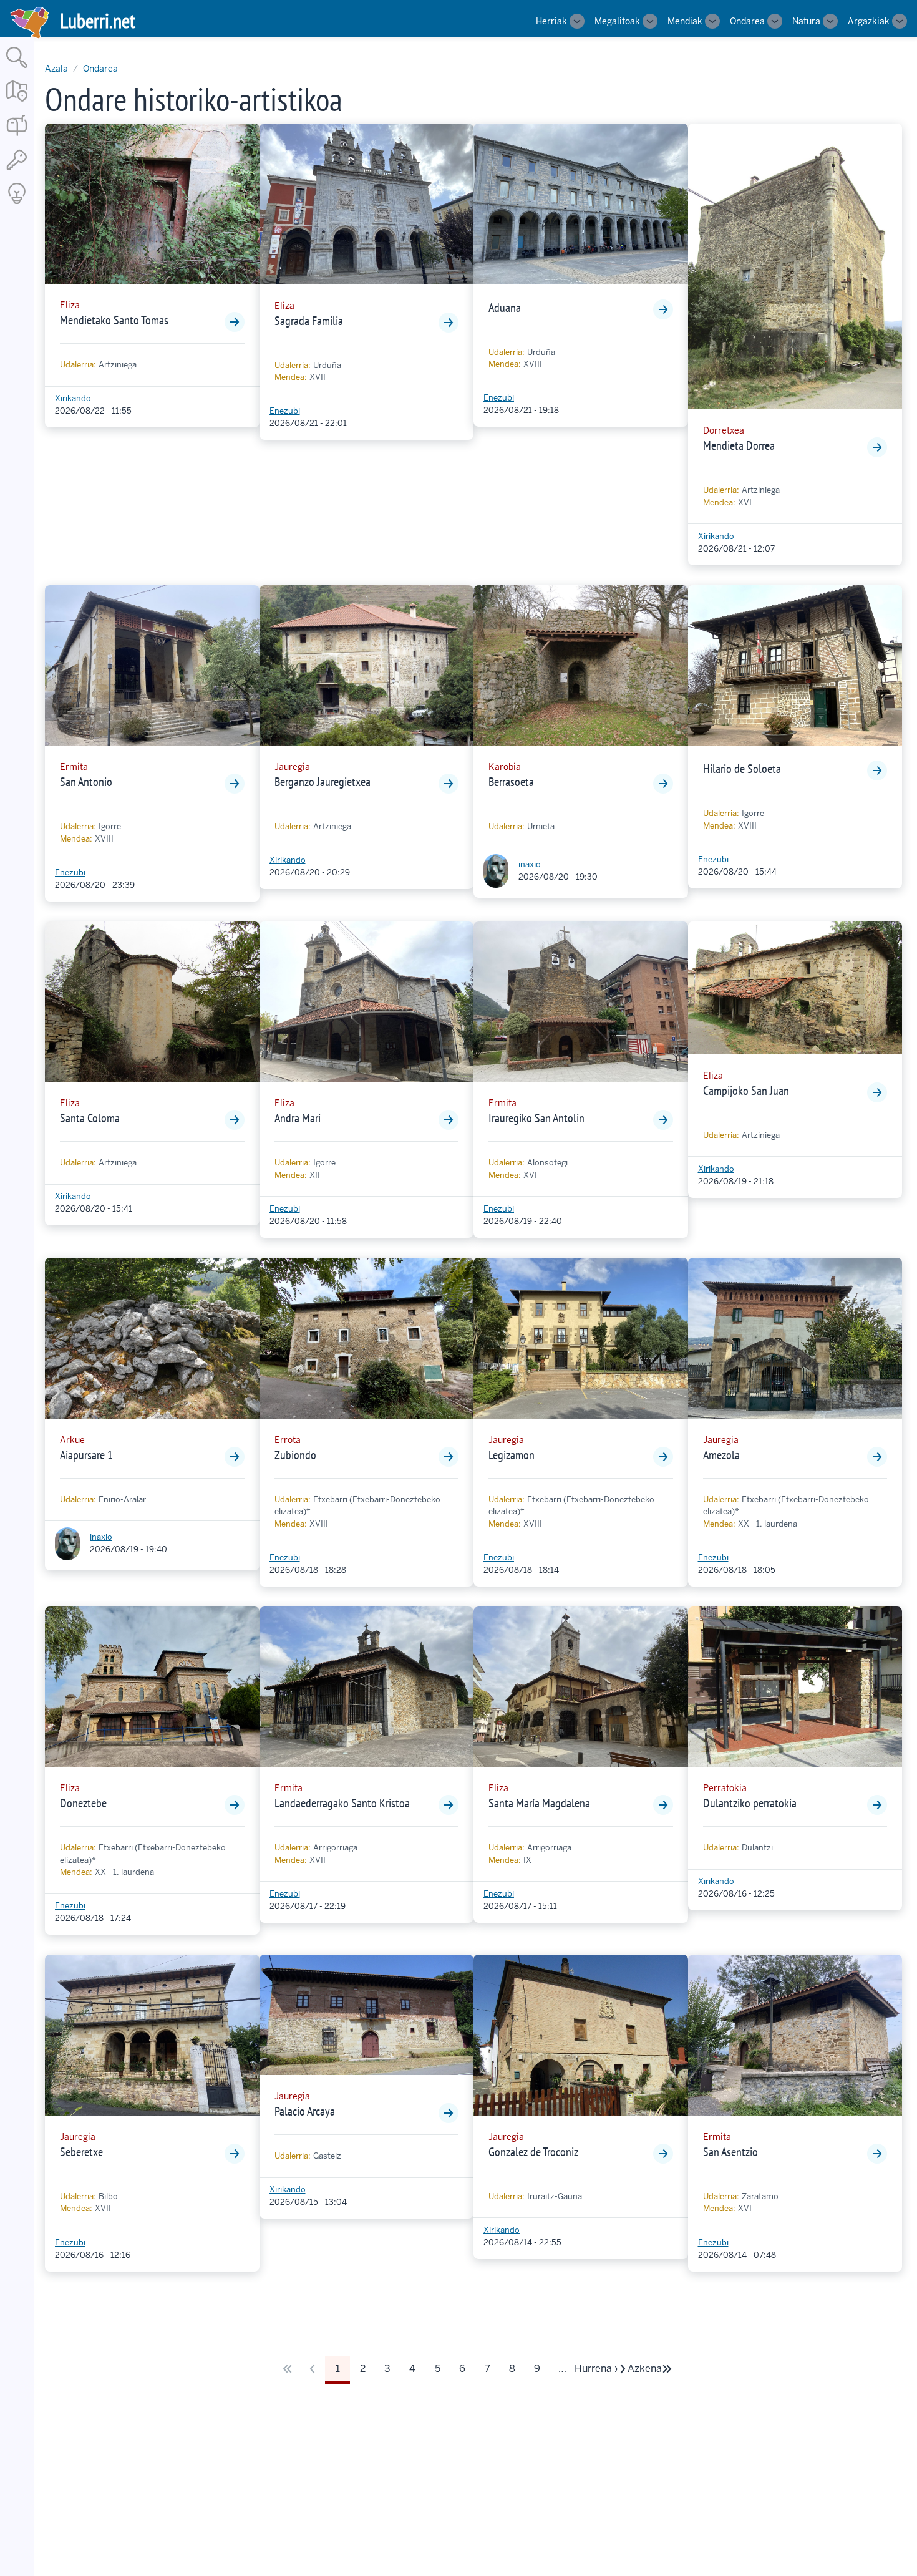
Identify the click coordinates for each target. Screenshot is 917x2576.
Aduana (505, 308)
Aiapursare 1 (86, 1455)
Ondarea (747, 21)
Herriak (551, 21)
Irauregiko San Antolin (536, 1118)
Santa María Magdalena (539, 1803)
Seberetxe (81, 2152)
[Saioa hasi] (17, 171)
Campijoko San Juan (746, 1091)
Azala (56, 69)
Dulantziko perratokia (750, 1803)
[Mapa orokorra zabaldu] (17, 103)
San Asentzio (730, 2152)
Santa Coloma (90, 1118)
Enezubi (285, 411)
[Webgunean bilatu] (17, 69)
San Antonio (86, 782)
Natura (806, 21)
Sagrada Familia (309, 321)
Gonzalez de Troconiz (533, 2152)
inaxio (530, 864)
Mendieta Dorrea (739, 445)
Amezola (721, 1455)
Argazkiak (869, 21)
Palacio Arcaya (305, 2111)
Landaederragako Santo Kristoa (342, 1803)
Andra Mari (298, 1118)
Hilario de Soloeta (742, 769)
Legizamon (512, 1455)
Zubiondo (295, 1455)
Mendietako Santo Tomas (114, 320)
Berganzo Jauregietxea (323, 782)
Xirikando (73, 398)
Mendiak (685, 21)
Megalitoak (617, 21)
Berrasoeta (511, 782)
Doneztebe (83, 1803)
